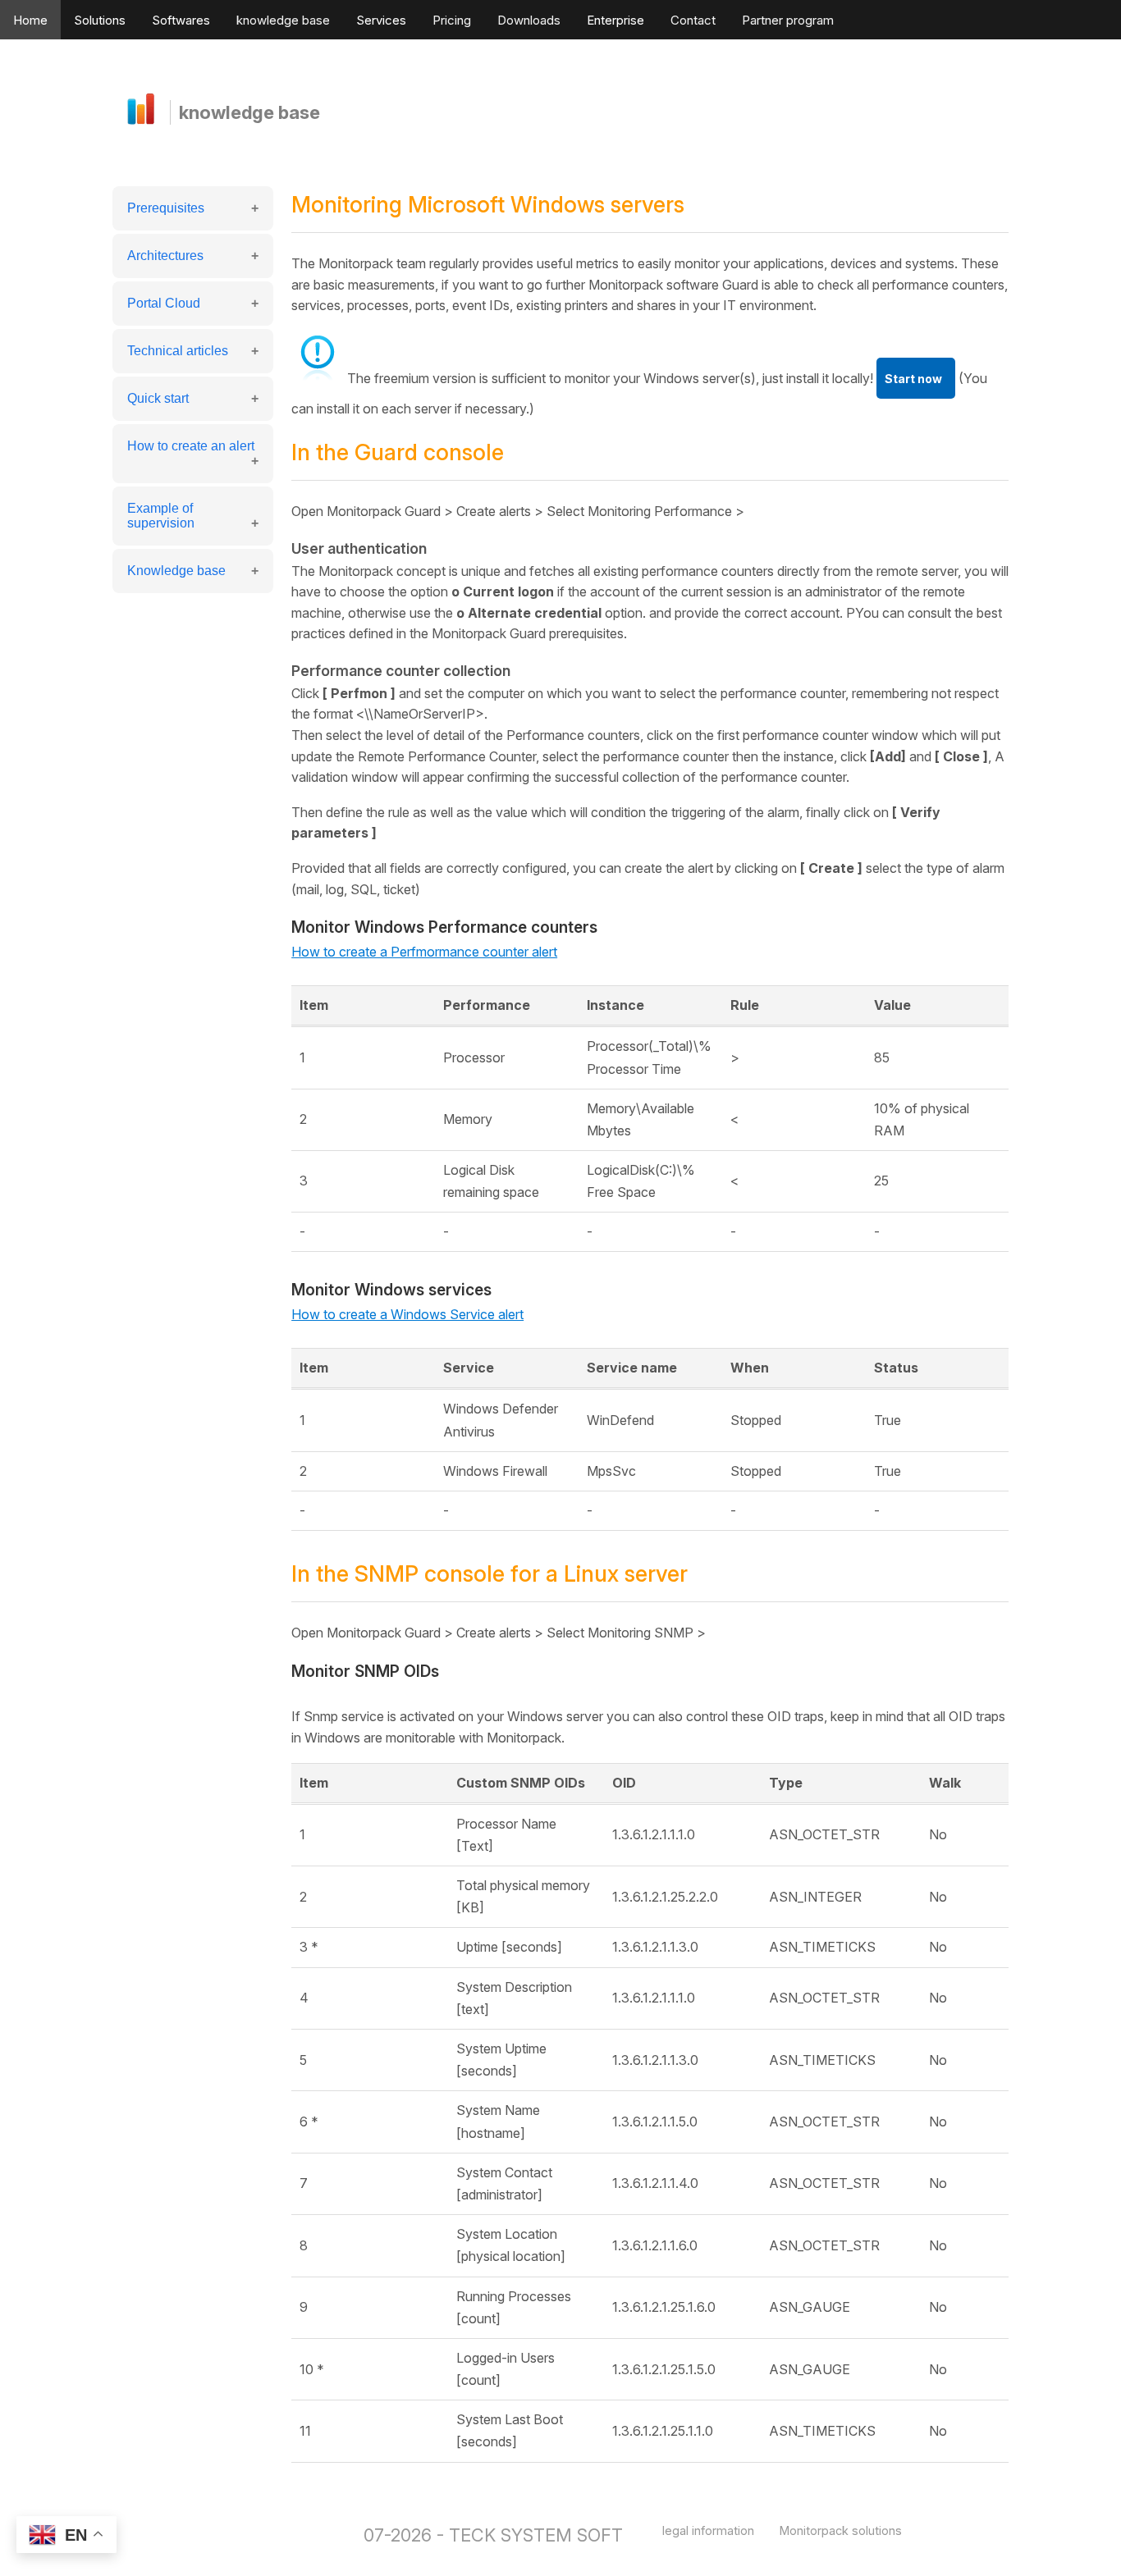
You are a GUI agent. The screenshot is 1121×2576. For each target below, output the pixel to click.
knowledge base (283, 20)
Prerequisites (166, 208)
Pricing (452, 20)
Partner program (788, 20)
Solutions (100, 20)
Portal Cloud (164, 303)
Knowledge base (176, 571)
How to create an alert (191, 446)
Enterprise (615, 20)
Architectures (165, 256)
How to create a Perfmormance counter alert (424, 952)
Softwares (181, 20)
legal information (708, 2530)
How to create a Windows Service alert (407, 1314)
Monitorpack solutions (841, 2530)
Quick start (158, 398)
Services (381, 20)
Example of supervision (161, 516)
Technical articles (178, 351)
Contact (693, 20)
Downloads (529, 20)
